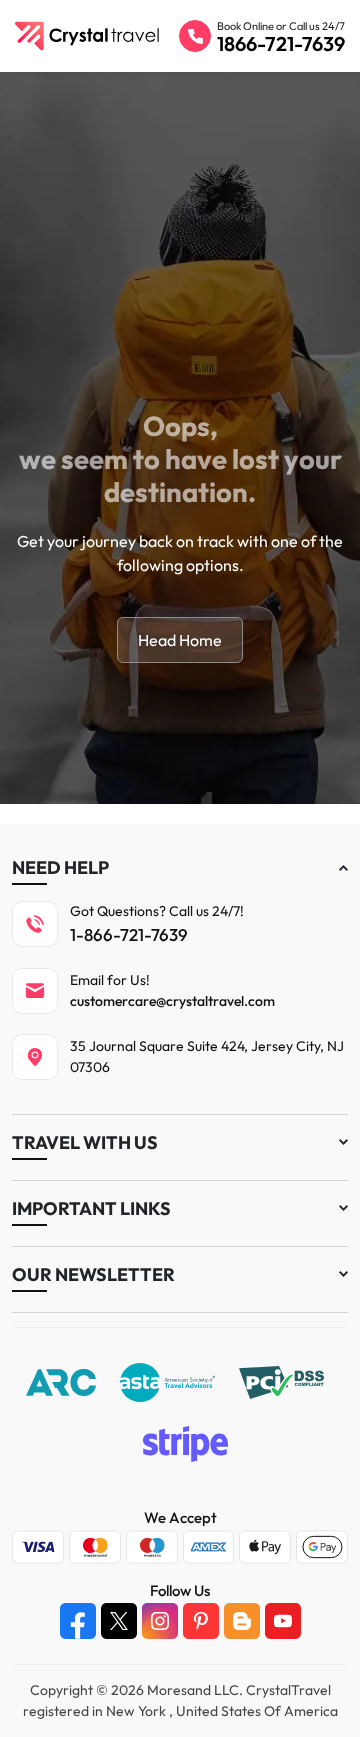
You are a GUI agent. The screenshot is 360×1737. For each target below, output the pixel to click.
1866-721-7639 (281, 43)
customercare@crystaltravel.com (172, 1001)
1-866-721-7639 (129, 934)
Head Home (180, 640)
